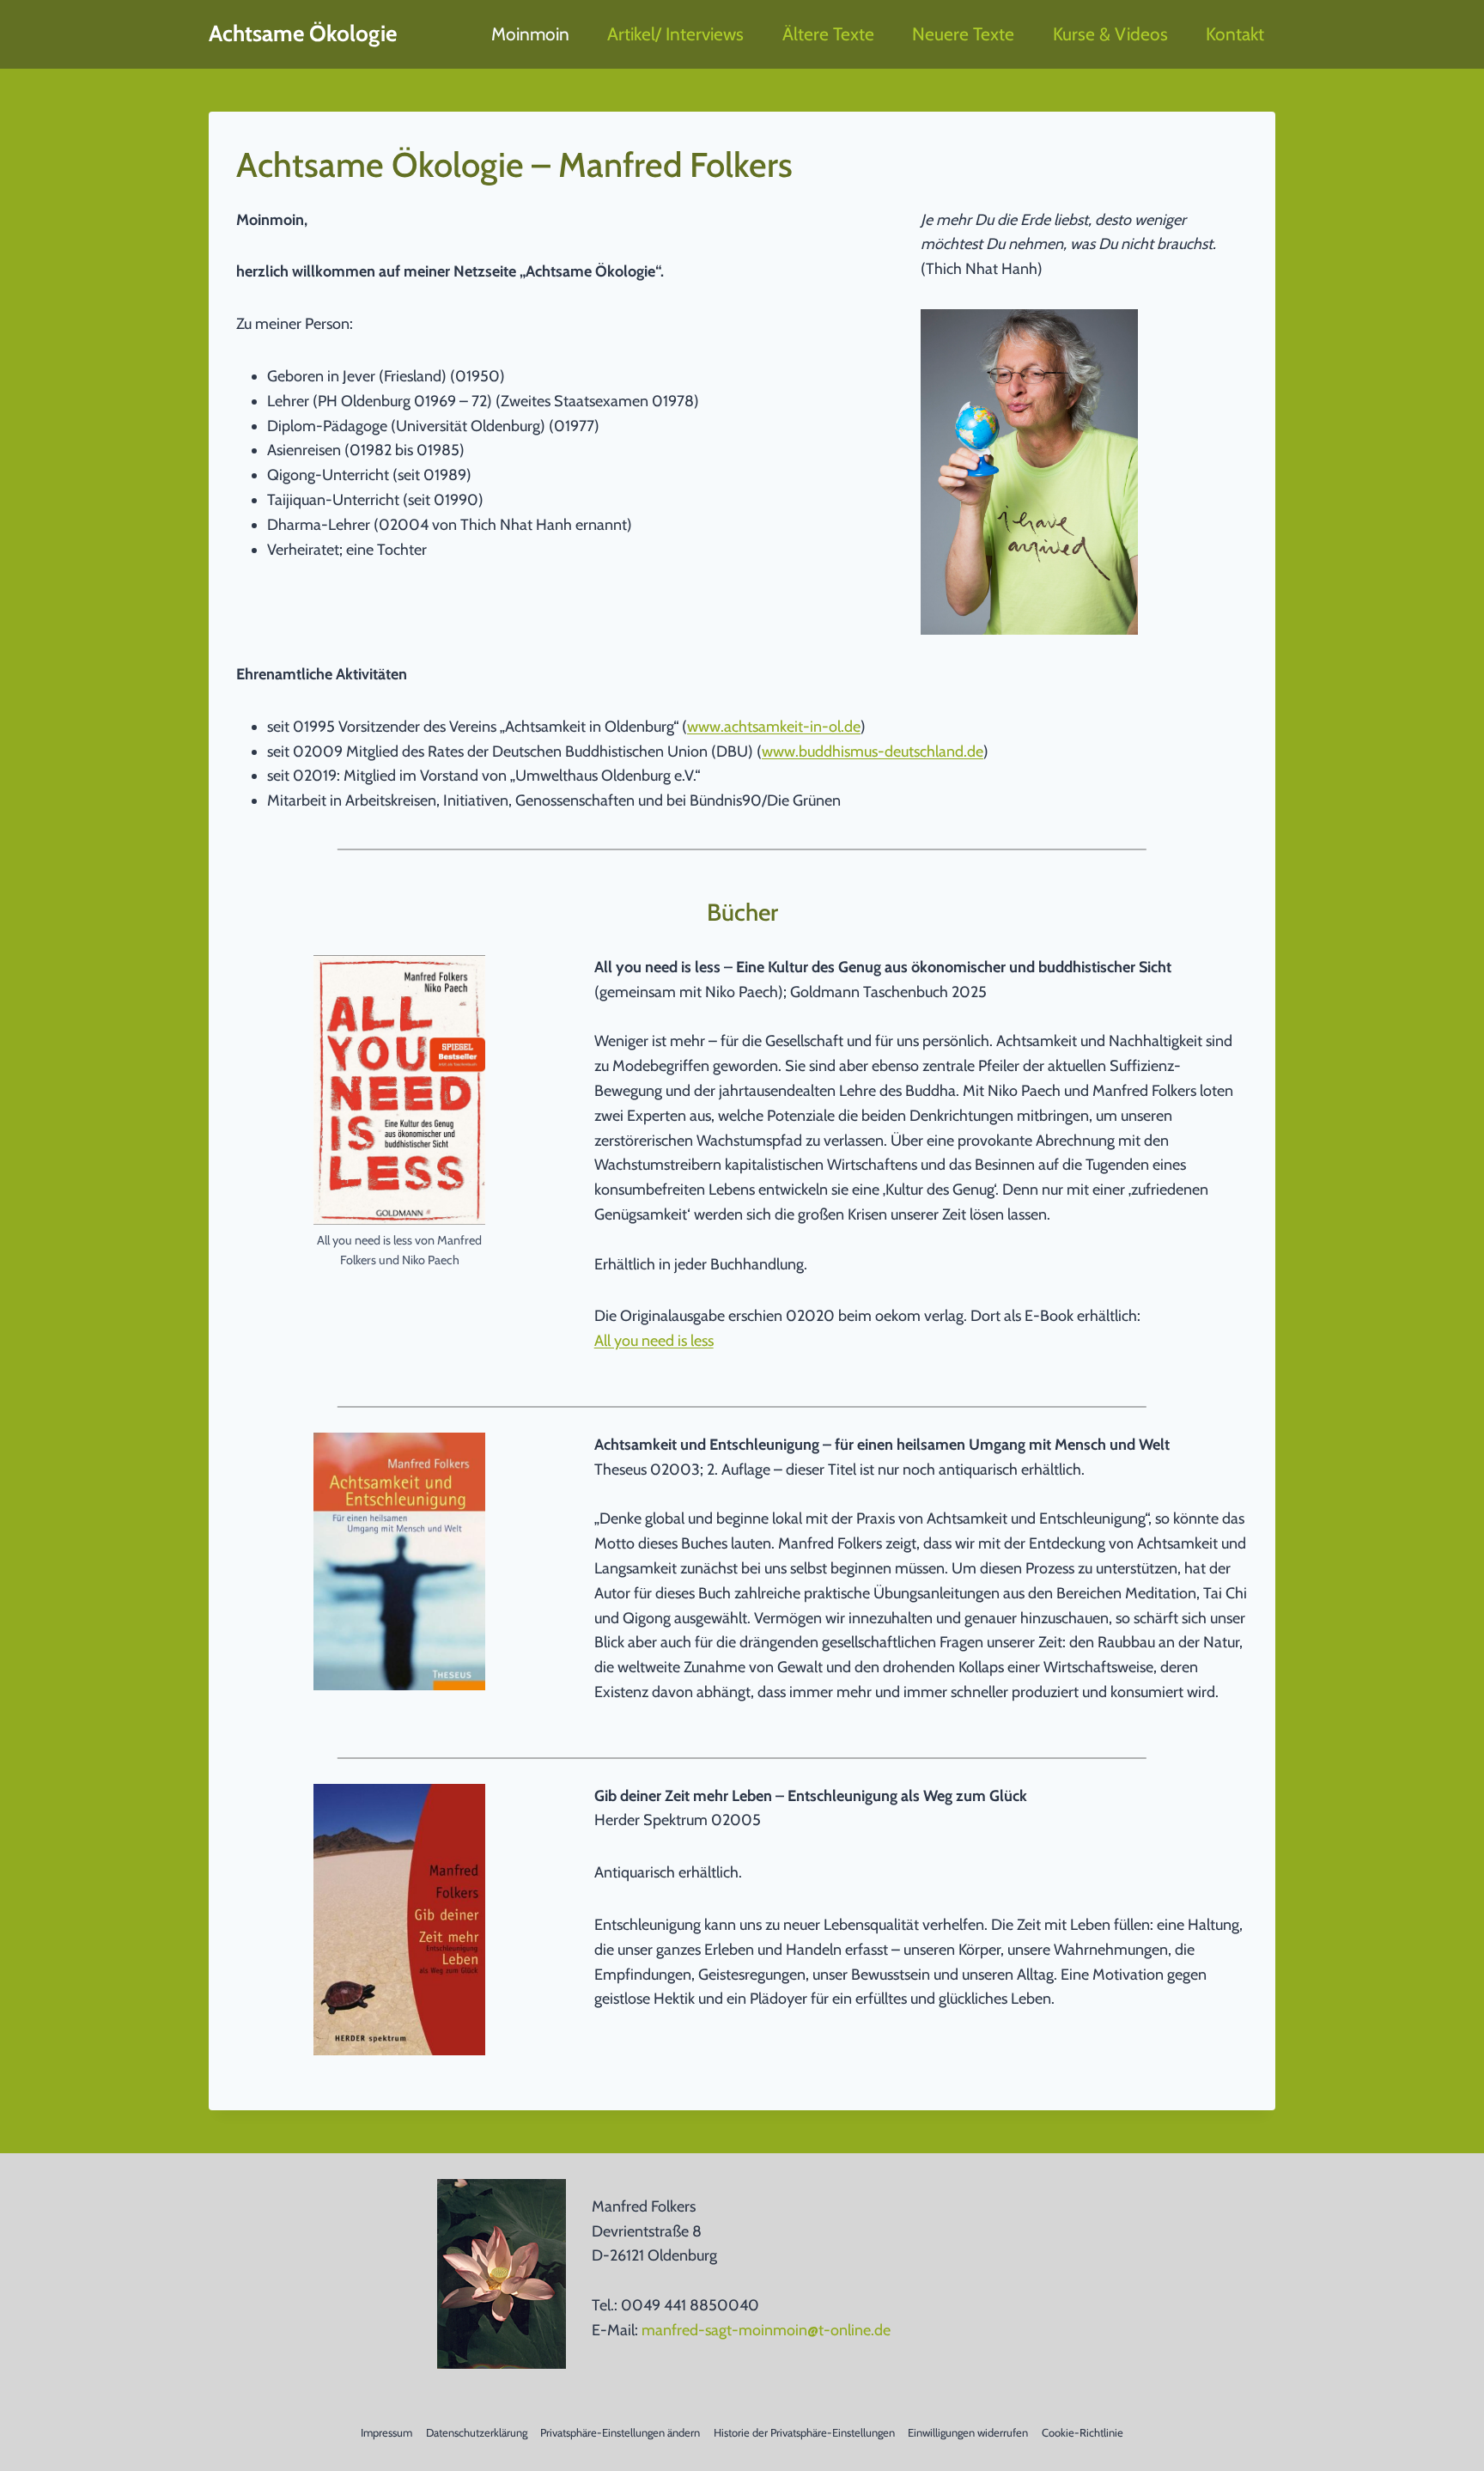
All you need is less (654, 1341)
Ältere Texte (828, 34)
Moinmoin (530, 34)
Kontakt (1235, 34)
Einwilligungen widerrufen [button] (968, 2432)
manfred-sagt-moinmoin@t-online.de (766, 2330)
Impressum (386, 2432)
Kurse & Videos (1110, 34)
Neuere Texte (963, 34)
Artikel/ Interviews (675, 34)
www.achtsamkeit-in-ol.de (774, 727)
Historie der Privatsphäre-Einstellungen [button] (804, 2432)
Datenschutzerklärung (477, 2432)
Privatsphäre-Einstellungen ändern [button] (620, 2432)
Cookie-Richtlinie (1083, 2432)
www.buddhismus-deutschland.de (873, 752)
